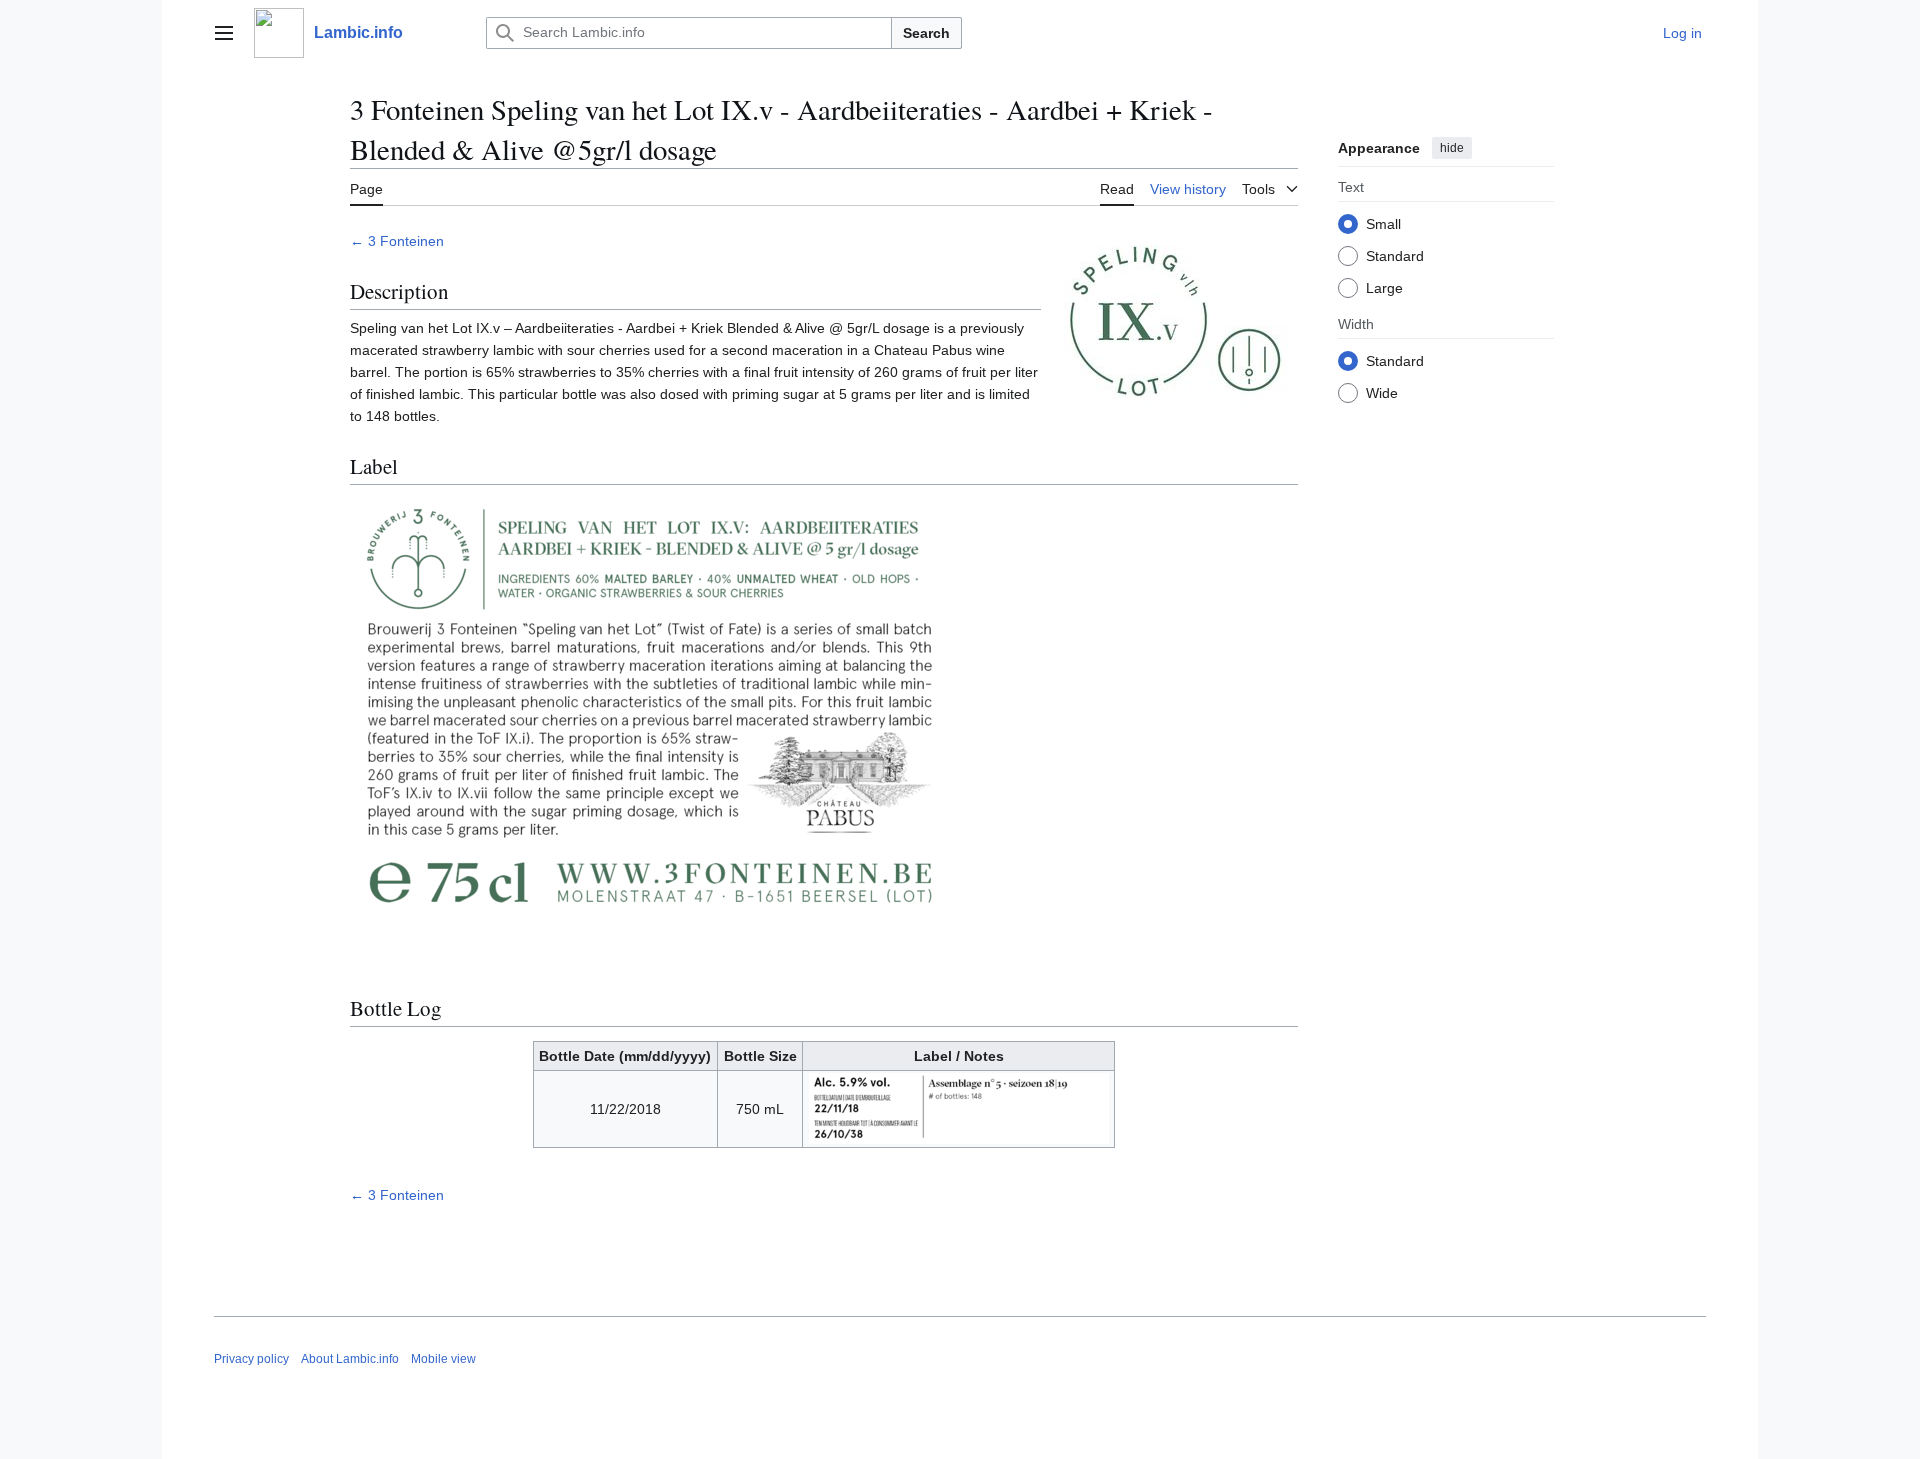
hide (1452, 148)
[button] (224, 33)
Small (1383, 223)
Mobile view (443, 1359)
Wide (1382, 392)
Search (926, 33)
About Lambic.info (350, 1359)
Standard (1395, 255)
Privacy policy (251, 1359)
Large (1384, 287)
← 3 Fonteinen (397, 241)
